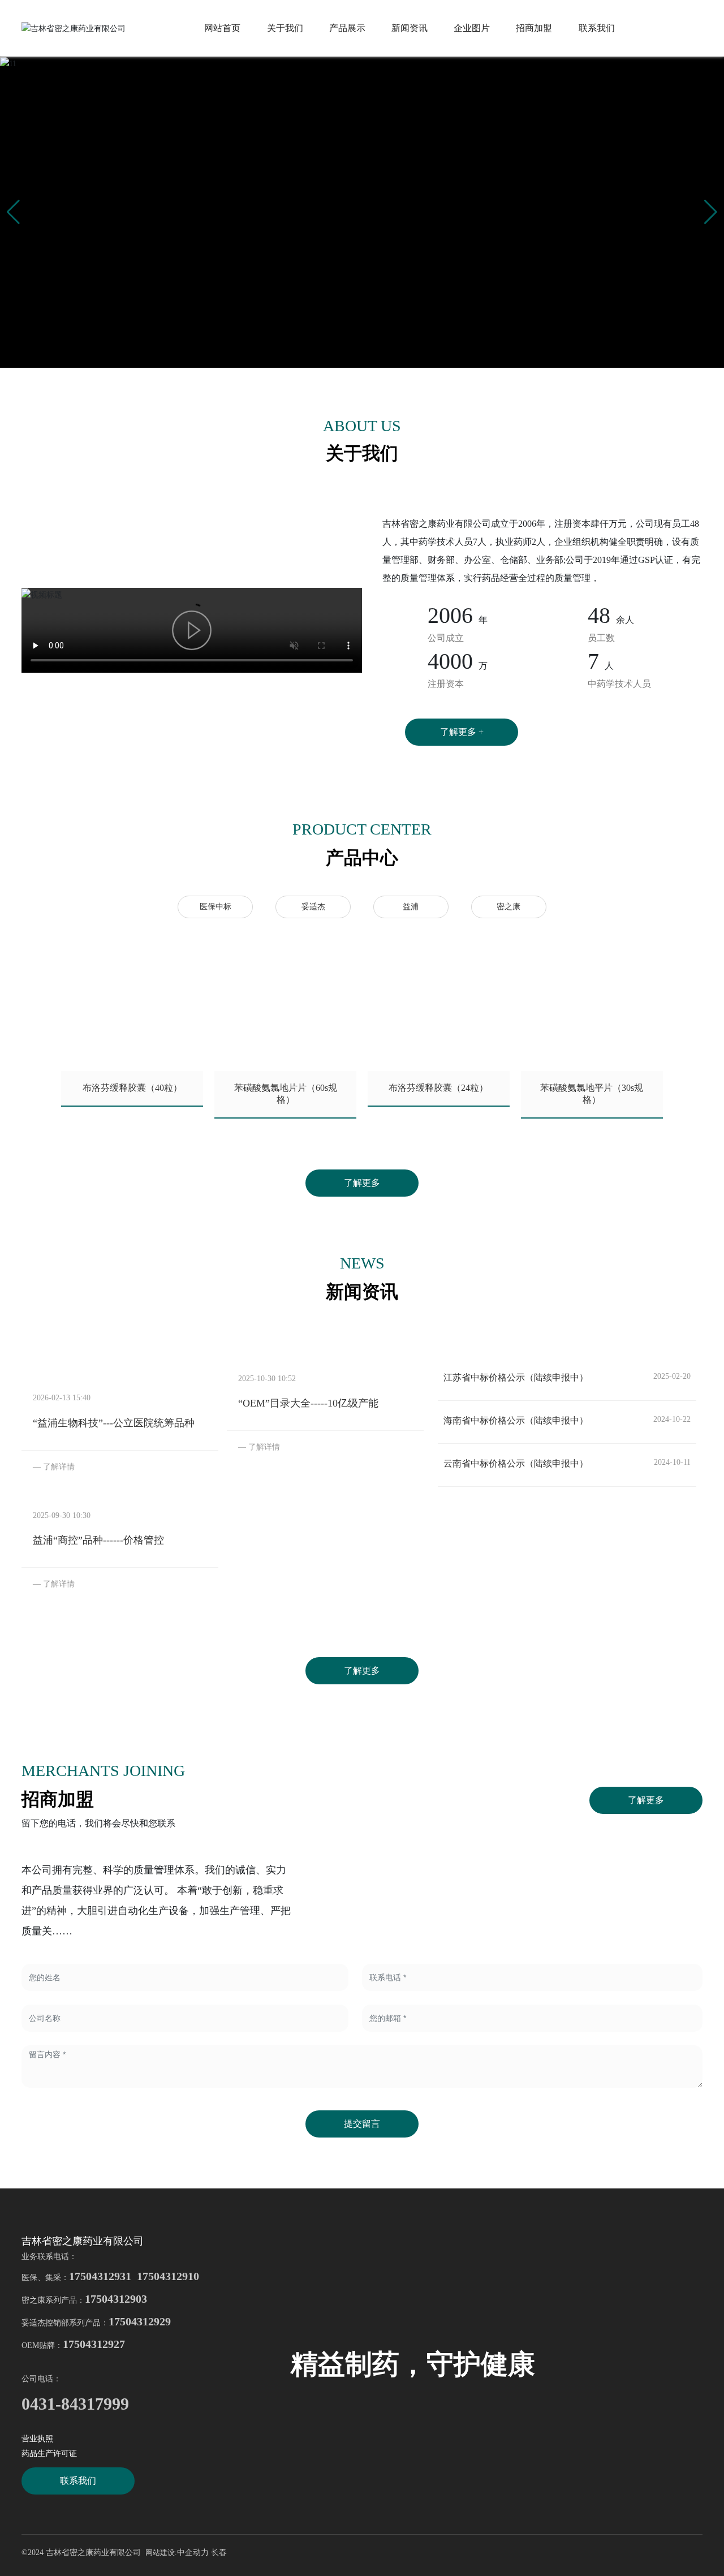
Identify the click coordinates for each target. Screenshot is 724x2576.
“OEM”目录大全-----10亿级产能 (308, 1403)
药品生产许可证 (49, 2454)
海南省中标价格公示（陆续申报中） (516, 1420)
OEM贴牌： (73, 2345)
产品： (104, 2300)
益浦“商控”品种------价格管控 (98, 1540)
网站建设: (161, 2553)
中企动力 (193, 2553)
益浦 (411, 907)
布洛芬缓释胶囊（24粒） (438, 1088)
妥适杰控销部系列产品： (96, 2323)
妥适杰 (313, 907)
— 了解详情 (54, 1467)
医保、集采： (110, 2278)
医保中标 (216, 907)
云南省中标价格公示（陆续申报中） (516, 1463)
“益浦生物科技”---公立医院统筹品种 (114, 1423)
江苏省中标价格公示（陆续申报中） (516, 1377)
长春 (219, 2553)
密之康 (508, 907)
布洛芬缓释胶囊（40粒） (132, 1088)
